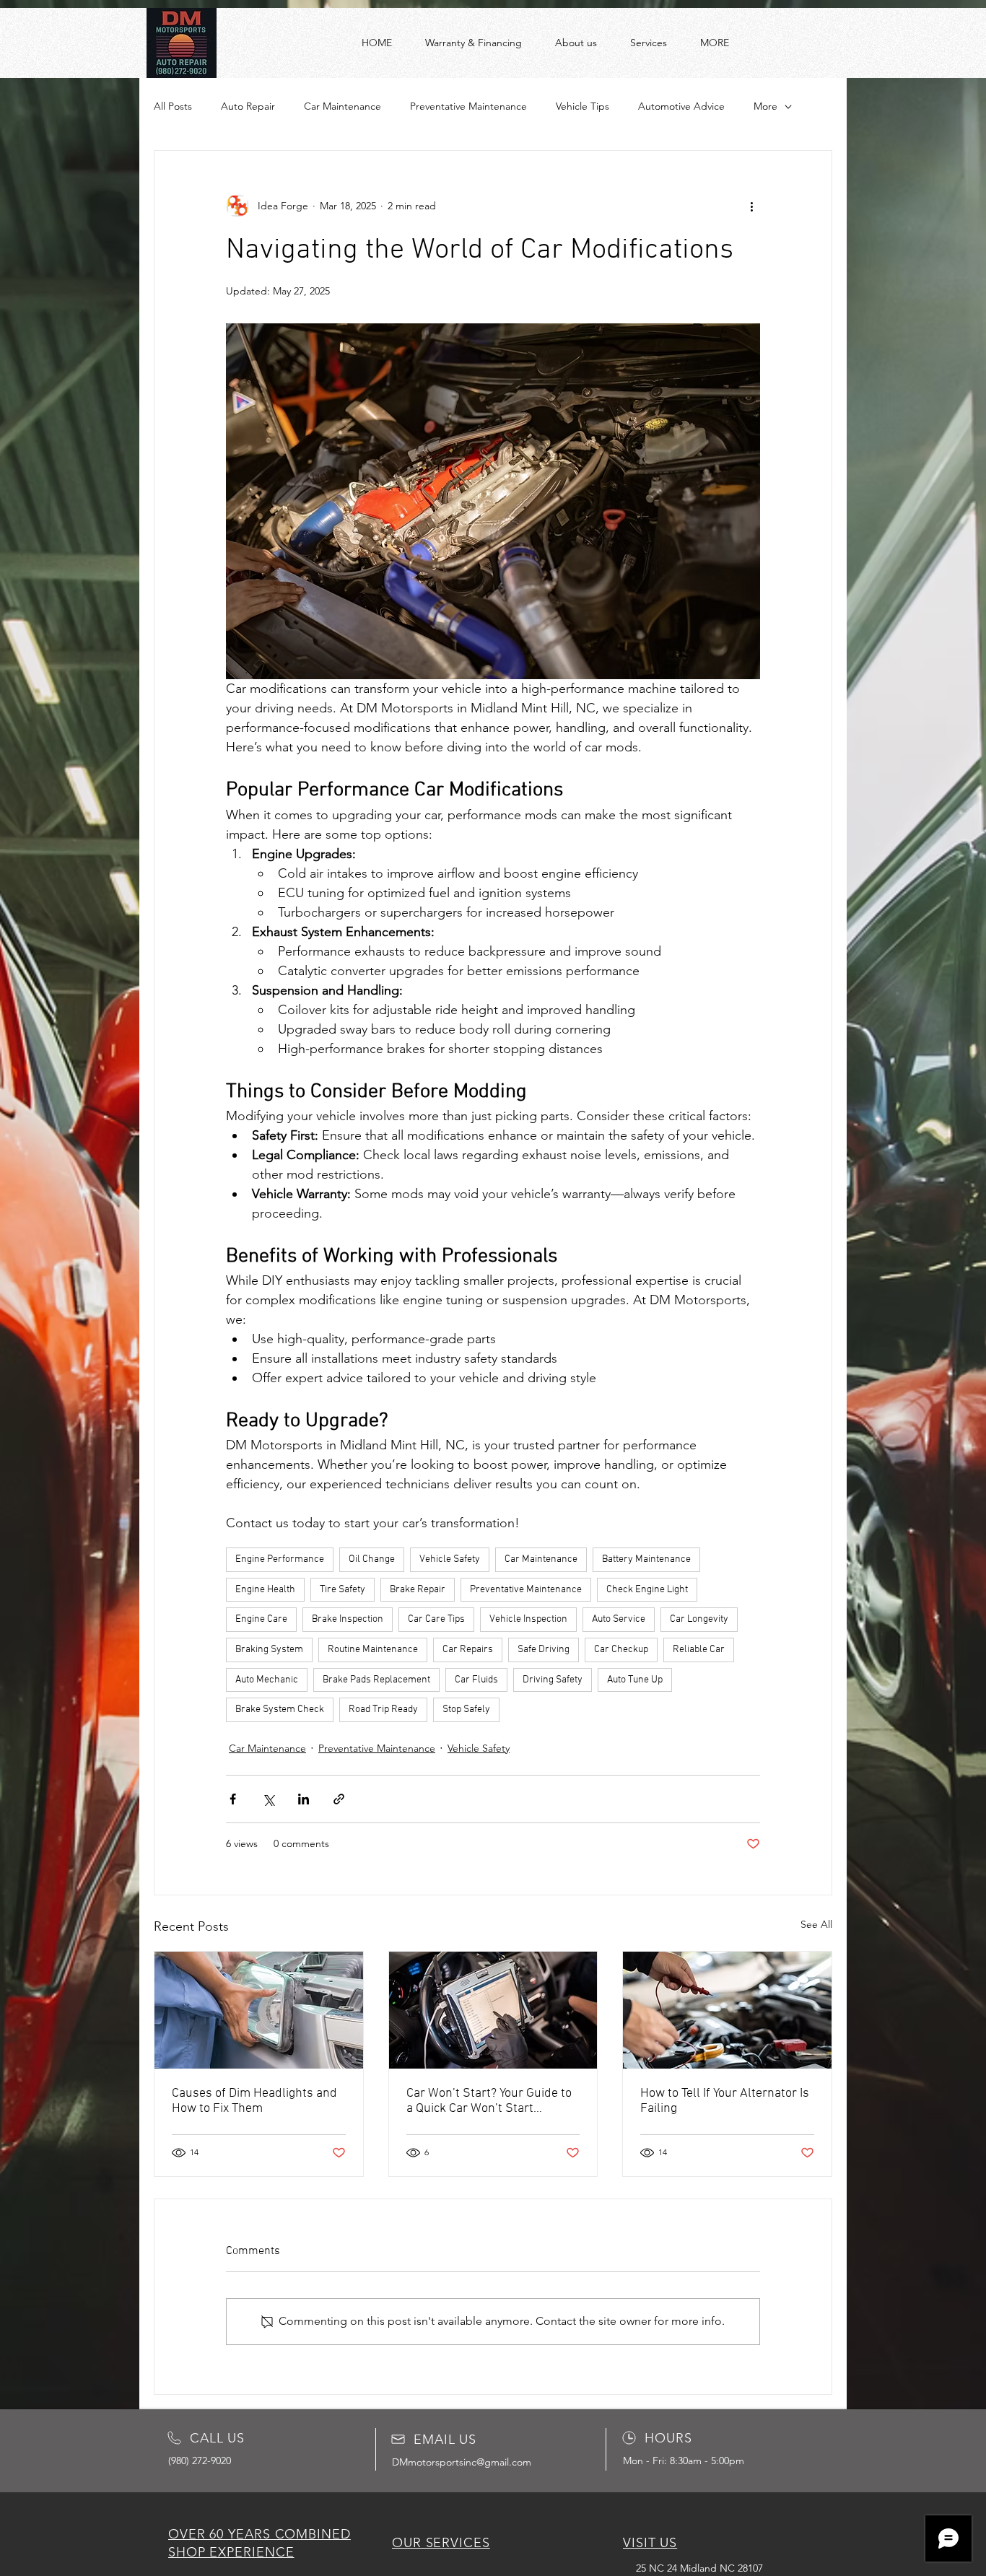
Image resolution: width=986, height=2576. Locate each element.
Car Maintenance (343, 106)
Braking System (269, 1650)
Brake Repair (418, 1590)
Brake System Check (280, 1710)
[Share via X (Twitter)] (268, 1799)
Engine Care (261, 1619)
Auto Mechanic (267, 1680)
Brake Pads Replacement (376, 1680)
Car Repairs (468, 1650)
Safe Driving (544, 1650)
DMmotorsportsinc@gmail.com (462, 2462)
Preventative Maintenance (468, 106)
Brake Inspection (348, 1619)
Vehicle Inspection (528, 1619)
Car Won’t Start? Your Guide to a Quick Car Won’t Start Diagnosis (489, 2101)
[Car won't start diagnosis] (493, 2010)
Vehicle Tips (583, 106)
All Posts (173, 106)
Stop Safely (466, 1710)
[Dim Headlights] (259, 2010)
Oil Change (372, 1559)
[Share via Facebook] (233, 1799)
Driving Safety (553, 1680)
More (765, 106)
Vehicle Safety (450, 1559)
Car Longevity (699, 1619)
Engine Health (265, 1590)
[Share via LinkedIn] (304, 1799)
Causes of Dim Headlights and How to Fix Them (254, 2101)
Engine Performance (280, 1559)
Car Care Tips (436, 1619)
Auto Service (619, 1619)
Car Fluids (476, 1680)
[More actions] (751, 206)
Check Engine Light (647, 1590)
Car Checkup (621, 1650)
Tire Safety (343, 1590)
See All (816, 1924)
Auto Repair (248, 106)
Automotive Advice (681, 106)
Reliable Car (699, 1650)
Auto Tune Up (635, 1680)
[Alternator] (727, 2010)
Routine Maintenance (373, 1650)
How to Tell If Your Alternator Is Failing (725, 2101)
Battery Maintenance (646, 1559)
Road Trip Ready (383, 1710)
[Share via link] (339, 1799)
